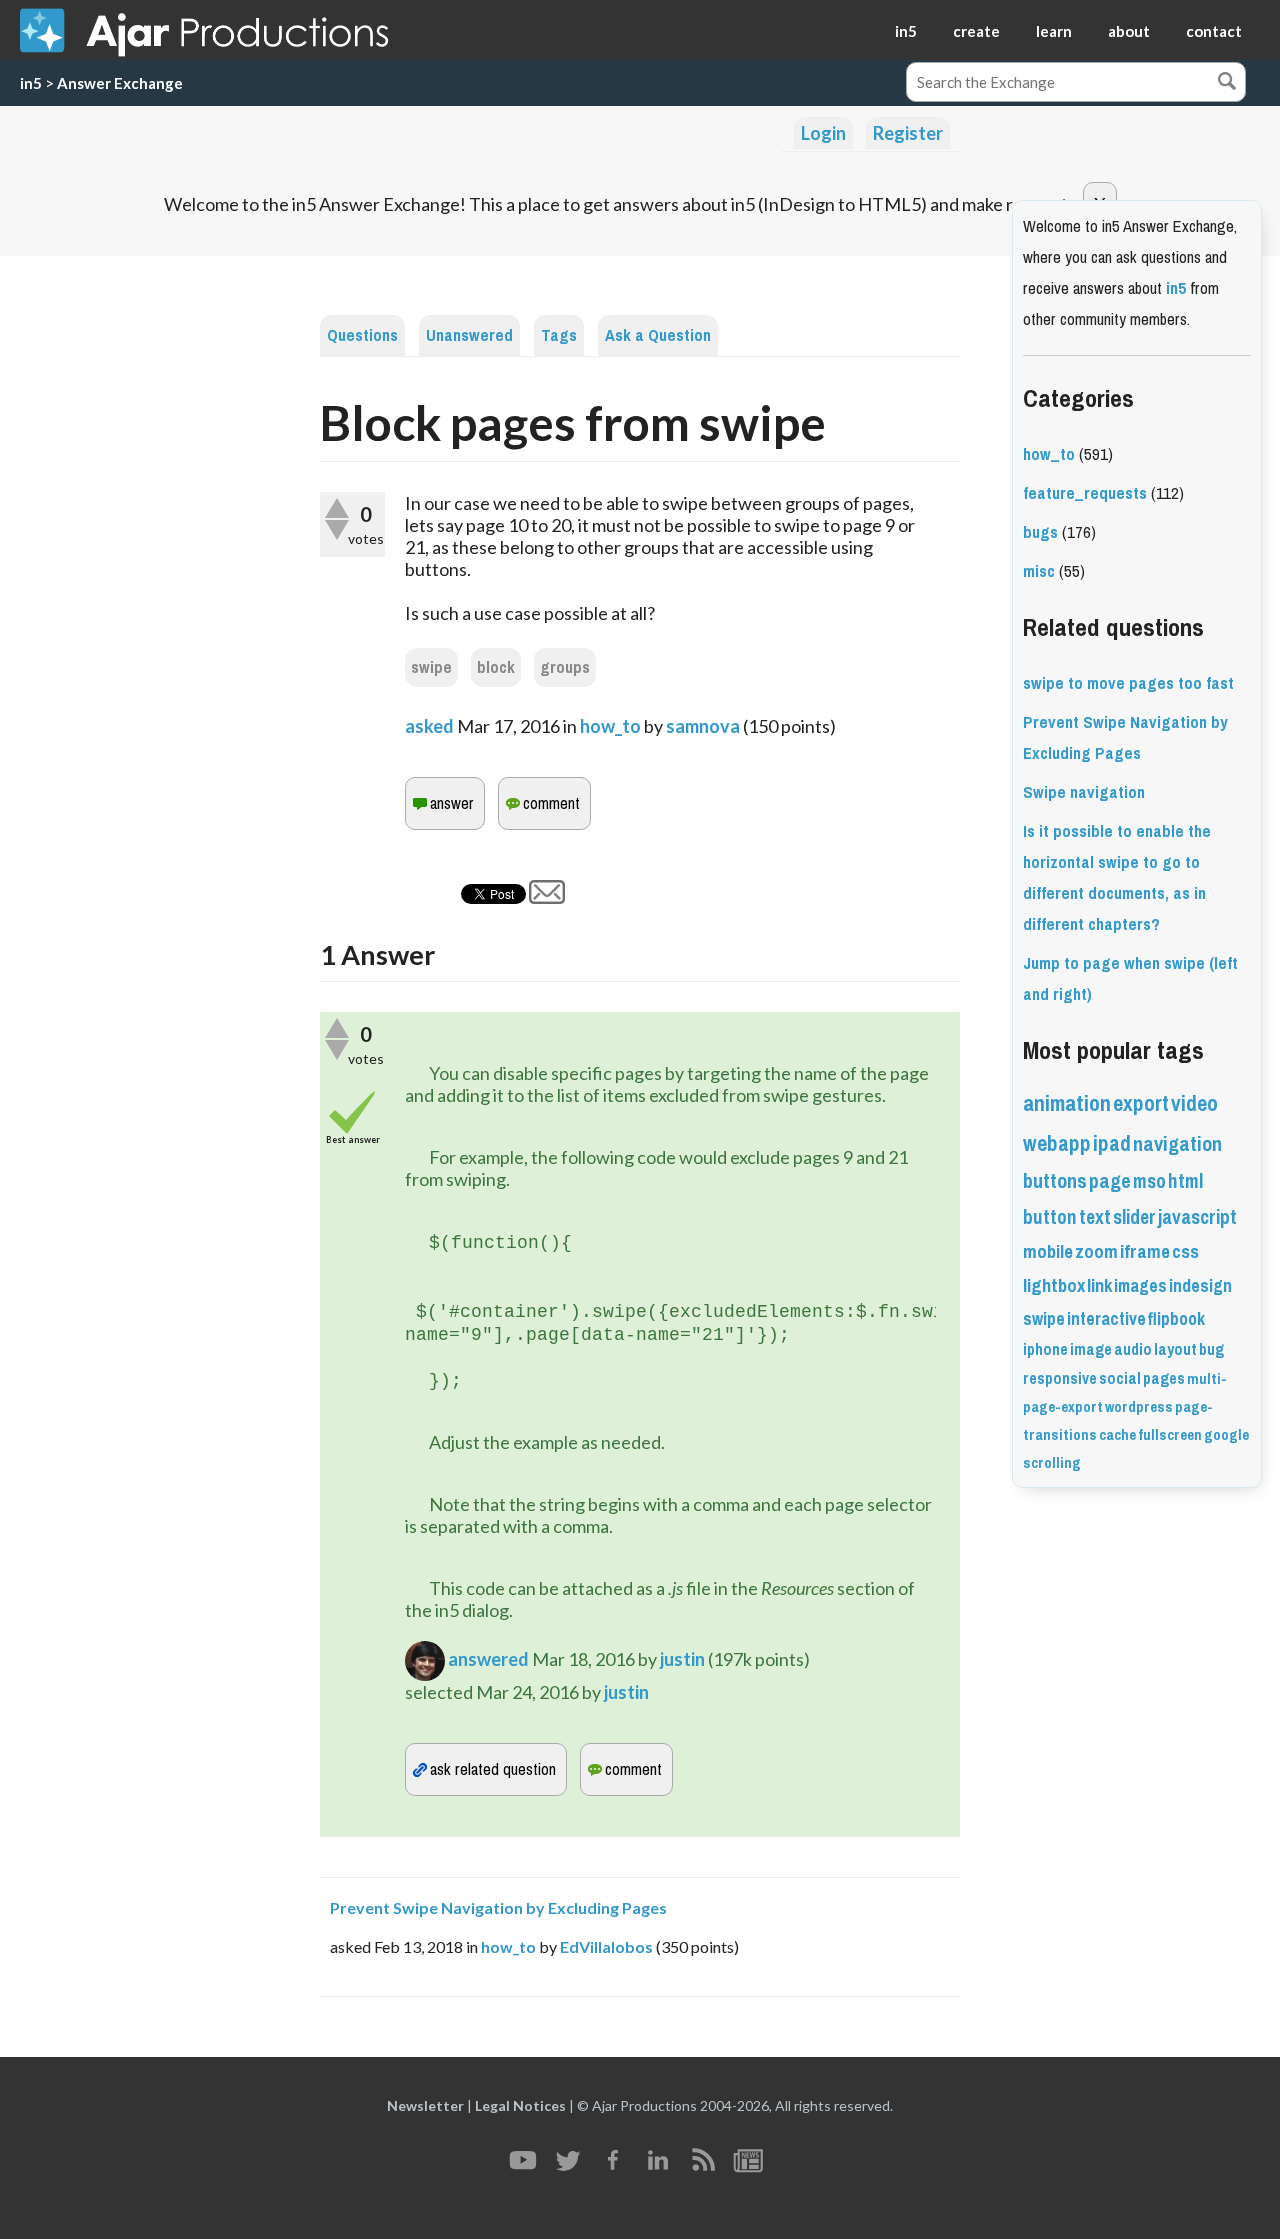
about (1129, 31)
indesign (1200, 1286)
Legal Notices (520, 2105)
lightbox (1054, 1286)
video (1194, 1103)
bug (1211, 1349)
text (1095, 1217)
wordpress (1139, 1407)
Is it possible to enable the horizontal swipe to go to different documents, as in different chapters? (1117, 878)
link (1099, 1286)
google (1226, 1435)
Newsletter (425, 2105)
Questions (362, 335)
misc (1039, 571)
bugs (1040, 532)
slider (1134, 1217)
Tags (559, 335)
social (1120, 1378)
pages (1164, 1378)
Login (823, 133)
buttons (1055, 1181)
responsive (1060, 1378)
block (496, 667)
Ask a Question (658, 335)
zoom (1096, 1252)
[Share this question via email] (547, 897)
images (1140, 1286)
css (1185, 1252)
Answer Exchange (120, 83)
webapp (1057, 1143)
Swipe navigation (1084, 792)
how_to (610, 726)
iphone (1045, 1349)
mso (1149, 1181)
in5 (906, 31)
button (1050, 1217)
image (1091, 1349)
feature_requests (1085, 493)
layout (1175, 1349)
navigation (1177, 1144)
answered (488, 1659)
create (976, 31)
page (1110, 1181)
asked (429, 726)
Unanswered (469, 335)
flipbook (1176, 1319)
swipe (431, 667)
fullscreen (1170, 1435)
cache (1117, 1435)
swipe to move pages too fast (1128, 683)
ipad (1112, 1143)
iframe (1145, 1252)
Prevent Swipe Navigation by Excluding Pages (498, 1907)
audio (1133, 1349)
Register (908, 133)
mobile (1048, 1252)
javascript (1197, 1217)
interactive (1106, 1319)
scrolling (1052, 1463)
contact (1214, 31)
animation (1067, 1103)
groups (565, 667)
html (1185, 1181)
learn (1054, 31)
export (1141, 1103)
